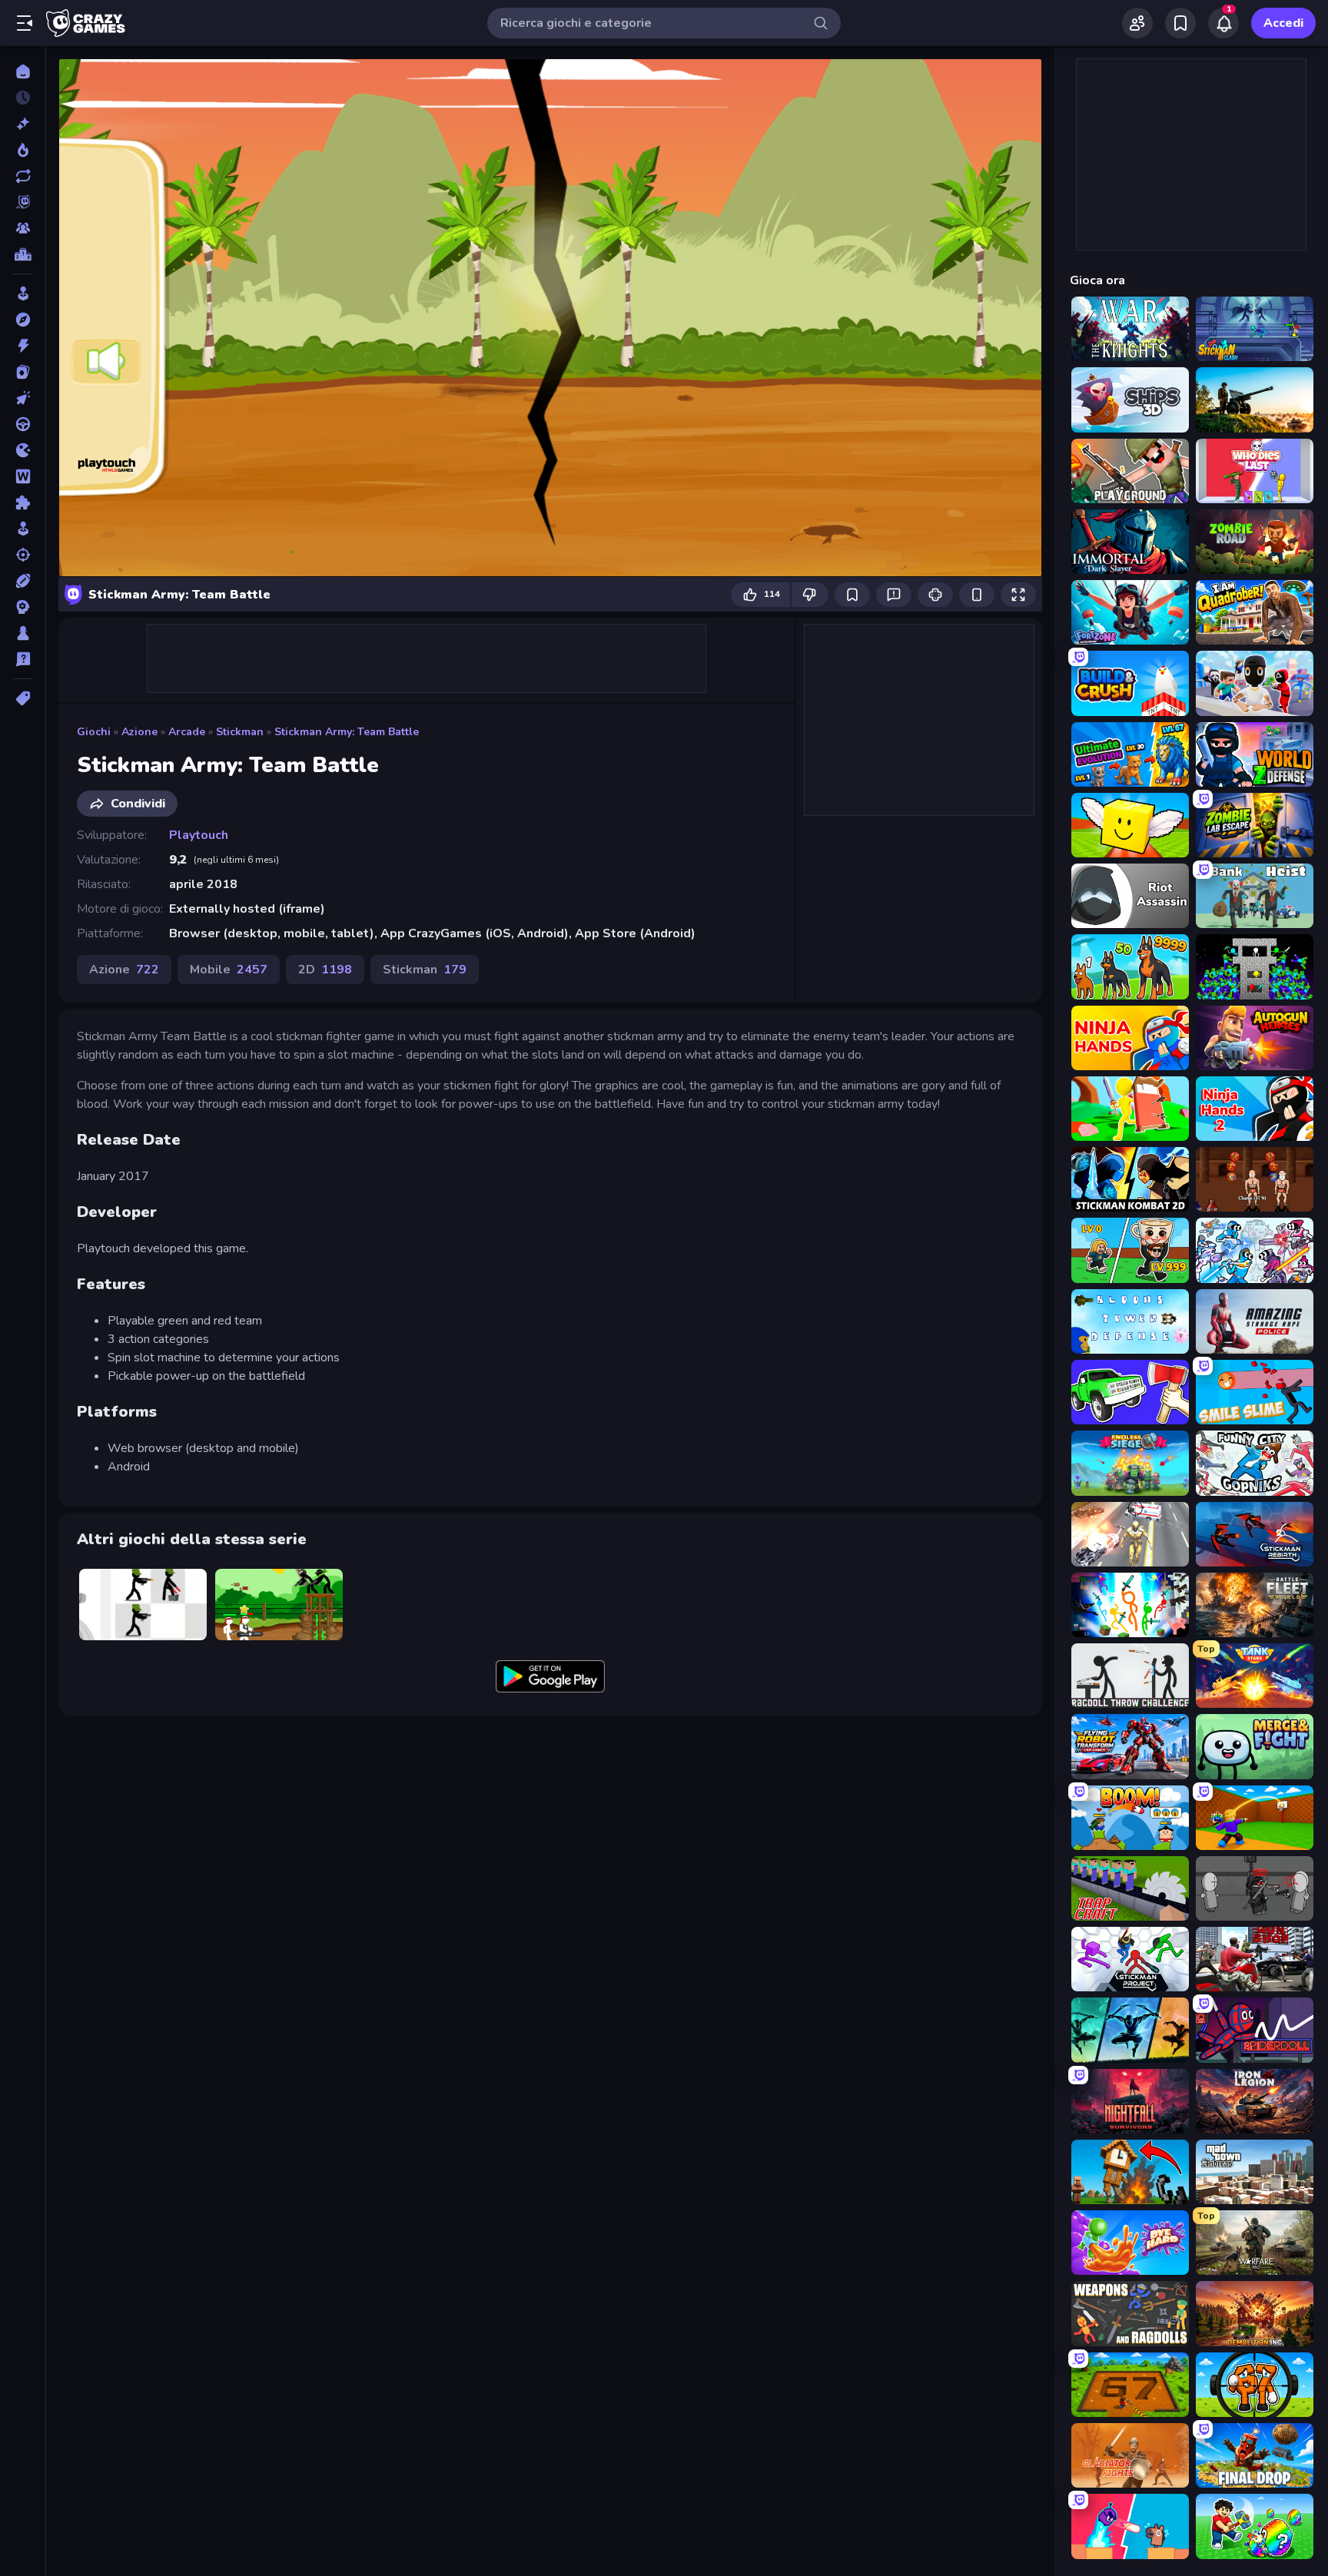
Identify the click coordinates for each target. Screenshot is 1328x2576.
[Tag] (23, 698)
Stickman (240, 732)
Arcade (187, 732)
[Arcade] (23, 293)
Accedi (1283, 23)
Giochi (94, 732)
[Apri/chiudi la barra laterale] (25, 23)
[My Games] (1180, 23)
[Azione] (23, 346)
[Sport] (23, 581)
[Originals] (23, 202)
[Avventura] (23, 320)
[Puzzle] (23, 502)
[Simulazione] (23, 529)
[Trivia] (23, 659)
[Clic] (23, 398)
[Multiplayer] (23, 228)
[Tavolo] (23, 633)
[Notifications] (1223, 23)
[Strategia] (23, 607)
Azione (139, 732)
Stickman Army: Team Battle (347, 732)
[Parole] (23, 476)
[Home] (23, 71)
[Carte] (23, 372)
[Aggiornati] (23, 176)
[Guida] (23, 424)
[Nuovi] (23, 124)
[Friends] (1137, 23)
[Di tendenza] (23, 150)
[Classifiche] (23, 254)
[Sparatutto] (23, 555)
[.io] (23, 450)
